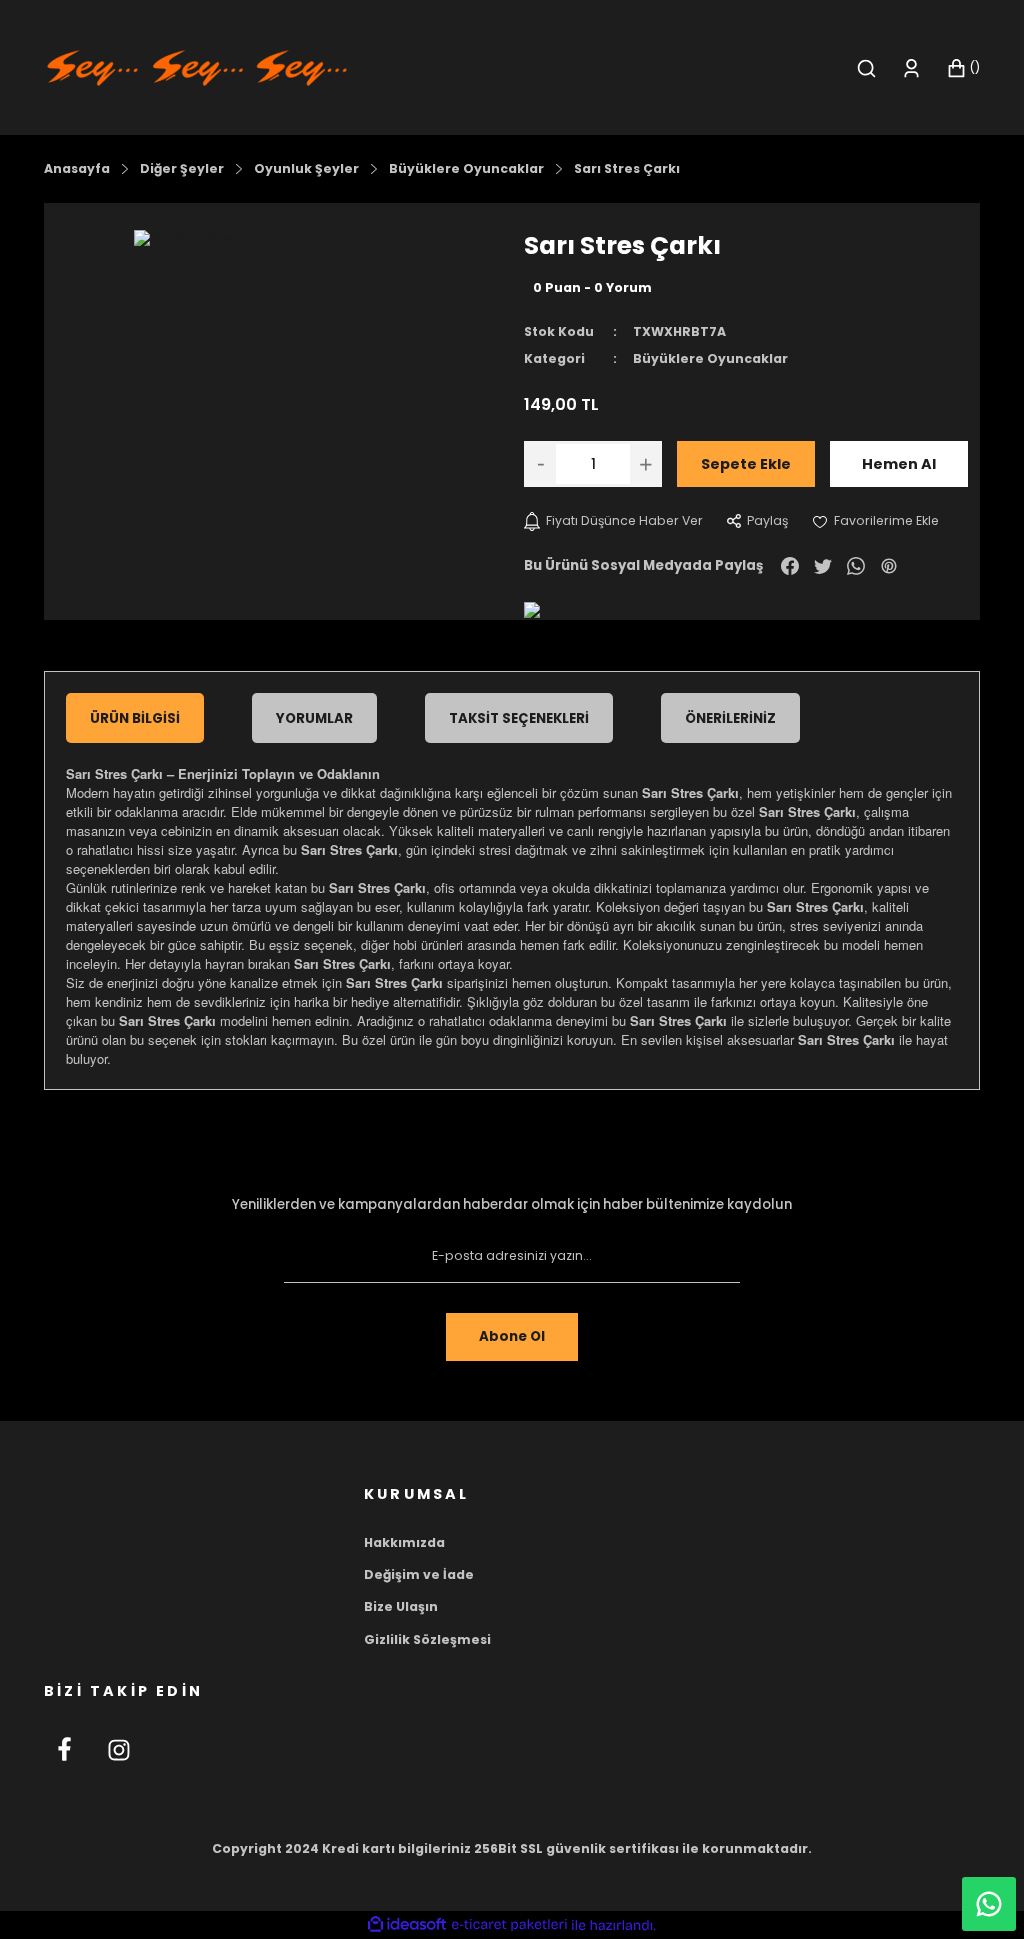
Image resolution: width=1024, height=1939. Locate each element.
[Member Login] (911, 68)
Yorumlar (314, 718)
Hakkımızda (404, 1542)
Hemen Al (899, 464)
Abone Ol (512, 1336)
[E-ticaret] (509, 1925)
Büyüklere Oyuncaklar (710, 358)
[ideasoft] (407, 1925)
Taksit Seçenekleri (519, 718)
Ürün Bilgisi (135, 718)
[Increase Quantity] (646, 464)
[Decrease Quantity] (540, 464)
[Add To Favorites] (875, 521)
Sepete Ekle (746, 464)
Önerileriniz (730, 718)
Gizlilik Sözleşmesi (427, 1639)
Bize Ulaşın (401, 1606)
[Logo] (197, 67)
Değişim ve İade (419, 1574)
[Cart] (963, 68)
